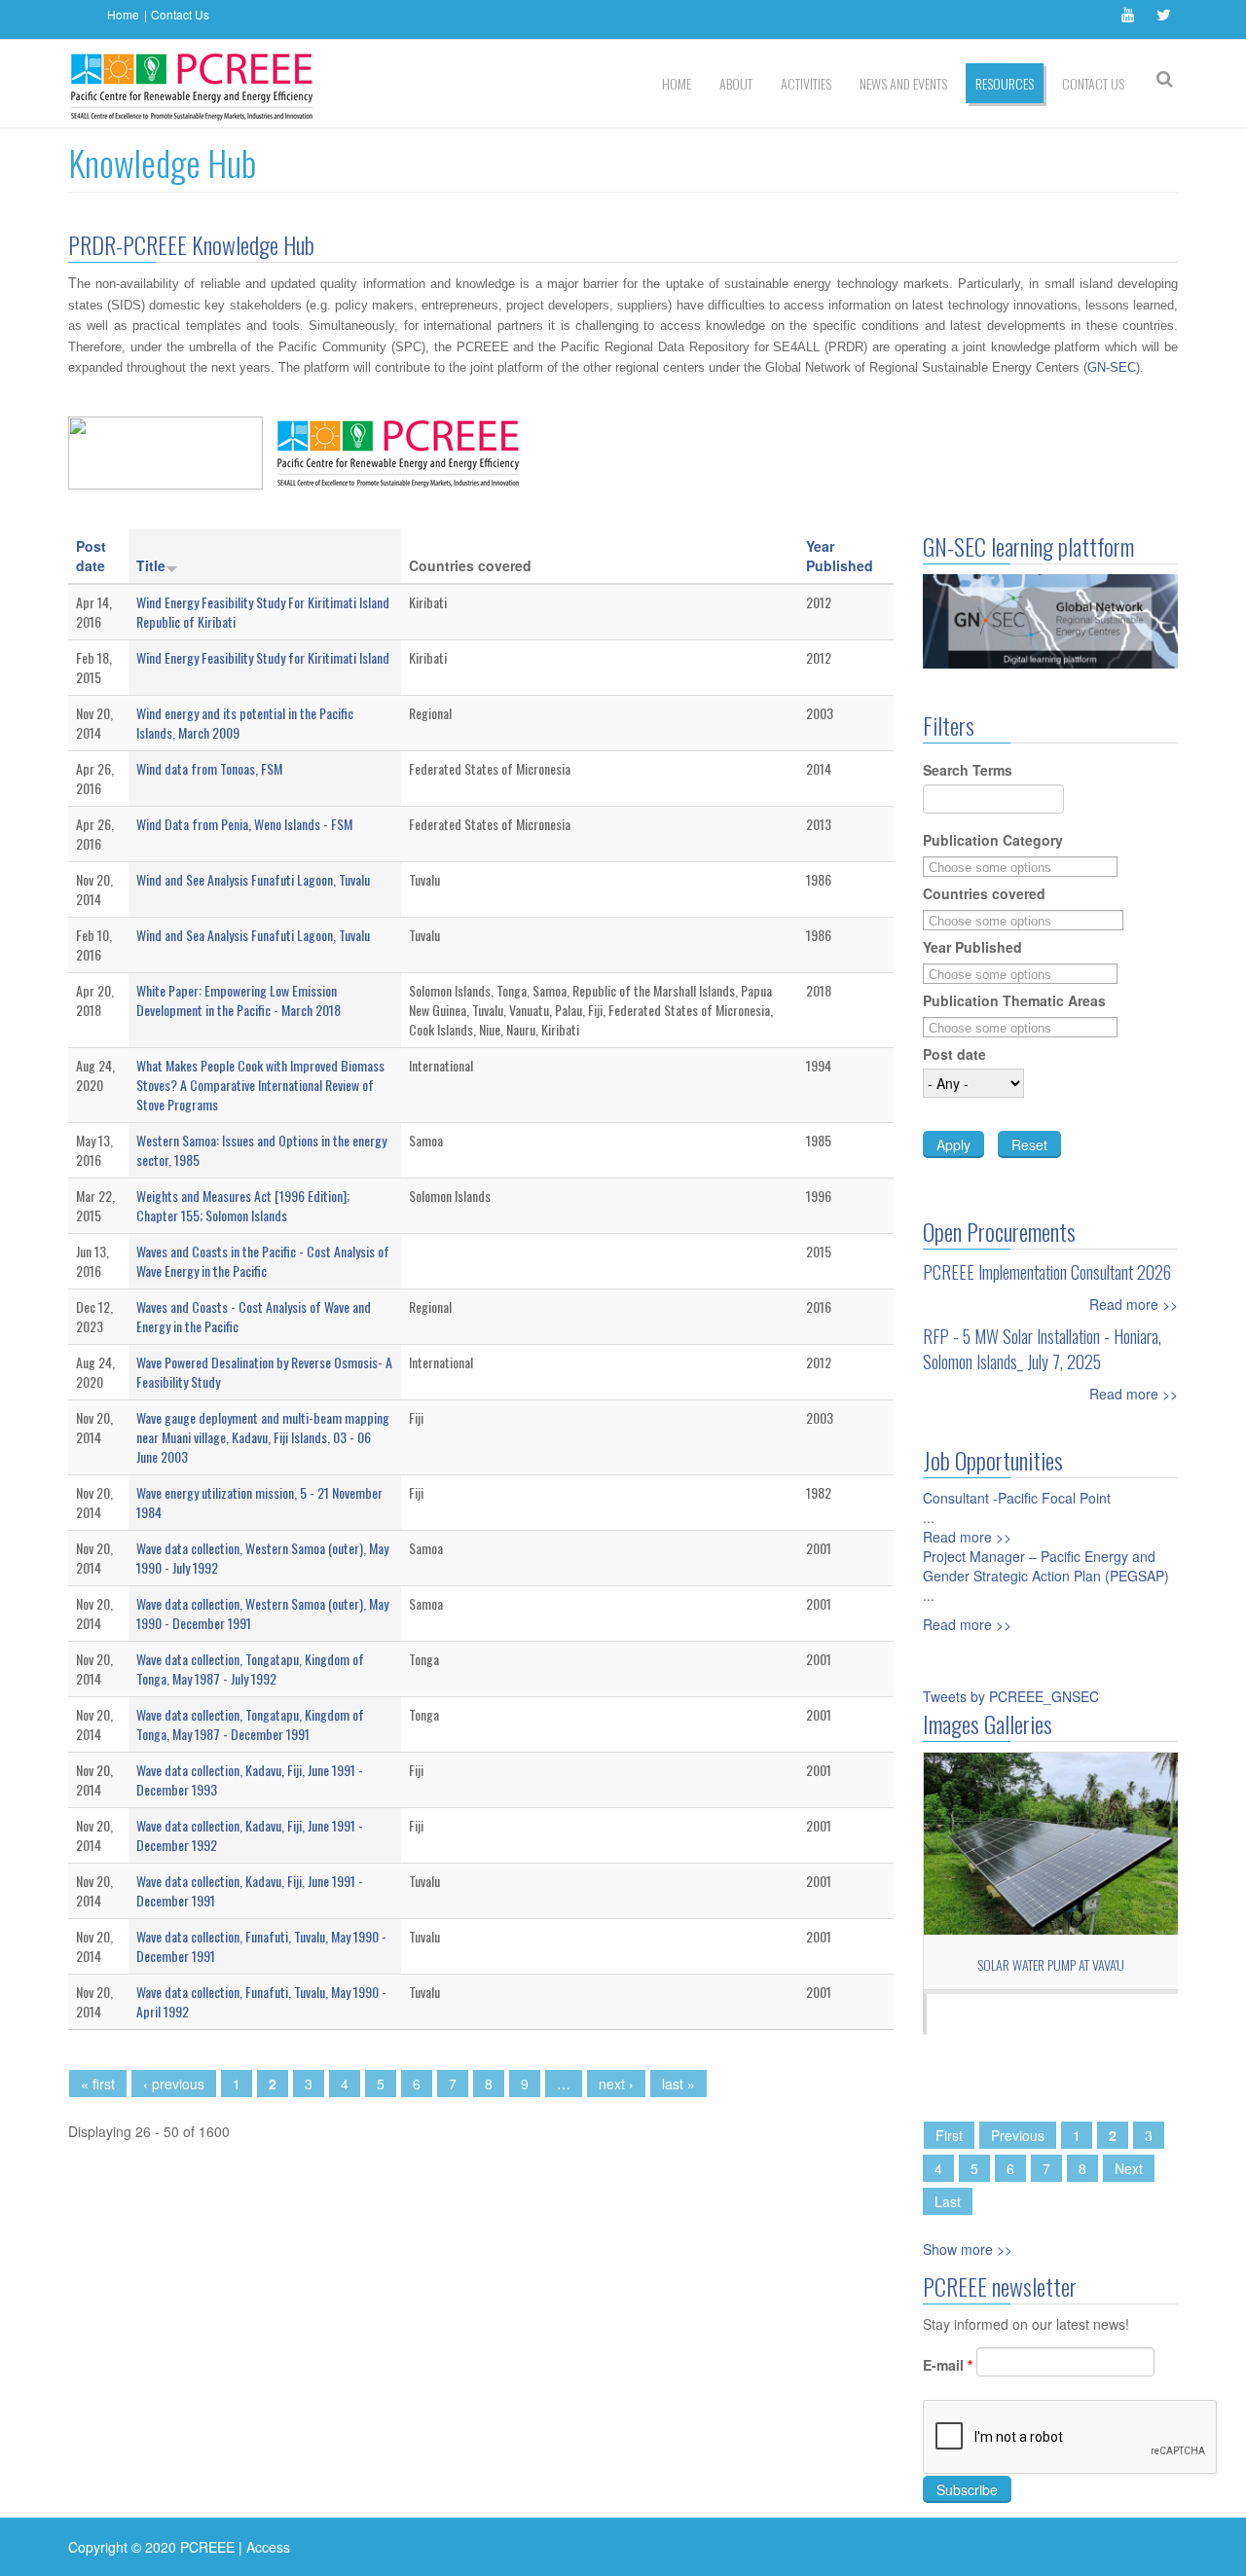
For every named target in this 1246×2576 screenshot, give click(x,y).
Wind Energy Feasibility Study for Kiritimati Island (263, 657)
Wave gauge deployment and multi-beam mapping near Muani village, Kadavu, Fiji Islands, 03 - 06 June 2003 (263, 1437)
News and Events (903, 83)
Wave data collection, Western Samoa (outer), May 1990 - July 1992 (262, 1558)
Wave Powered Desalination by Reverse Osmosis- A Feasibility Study (264, 1372)
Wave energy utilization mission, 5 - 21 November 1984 (259, 1502)
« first (98, 2084)
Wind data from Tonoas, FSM (209, 768)
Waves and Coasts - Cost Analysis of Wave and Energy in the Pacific (254, 1316)
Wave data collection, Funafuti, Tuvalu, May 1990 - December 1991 (261, 1946)
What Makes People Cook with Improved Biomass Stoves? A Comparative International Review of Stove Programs (260, 1085)
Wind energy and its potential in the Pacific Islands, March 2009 (245, 723)
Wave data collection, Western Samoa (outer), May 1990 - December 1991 (262, 1613)
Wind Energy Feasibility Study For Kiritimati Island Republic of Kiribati (263, 612)
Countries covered (984, 893)
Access (268, 2547)
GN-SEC (1112, 367)
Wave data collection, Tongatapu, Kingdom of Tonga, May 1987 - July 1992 (250, 1669)
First (949, 2135)
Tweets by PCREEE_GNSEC (1011, 1696)
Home (123, 14)
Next (1129, 2168)
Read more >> (1134, 1304)
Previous (1018, 2135)
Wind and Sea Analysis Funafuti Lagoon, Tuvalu (253, 935)
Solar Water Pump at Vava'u (1051, 1964)
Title (151, 565)
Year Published (840, 556)
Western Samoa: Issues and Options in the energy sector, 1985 (261, 1150)
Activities (806, 83)
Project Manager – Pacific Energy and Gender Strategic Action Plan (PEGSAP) (1046, 1566)
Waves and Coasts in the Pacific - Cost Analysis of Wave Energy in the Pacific (263, 1261)
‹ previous (174, 2084)
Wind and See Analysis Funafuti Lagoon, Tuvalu (253, 879)
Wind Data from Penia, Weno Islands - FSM (244, 824)
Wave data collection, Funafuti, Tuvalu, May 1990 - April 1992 (261, 2001)
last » (678, 2084)
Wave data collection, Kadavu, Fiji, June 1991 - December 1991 (250, 1890)
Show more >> (968, 2249)
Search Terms (968, 770)
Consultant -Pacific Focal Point (1017, 1498)
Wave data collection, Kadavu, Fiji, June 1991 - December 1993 (250, 1779)
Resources (1005, 83)
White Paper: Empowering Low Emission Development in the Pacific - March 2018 (238, 1000)
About (736, 83)
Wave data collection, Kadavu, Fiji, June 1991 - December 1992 (250, 1835)
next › (616, 2084)
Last (948, 2201)
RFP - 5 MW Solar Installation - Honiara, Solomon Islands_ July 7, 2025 (1042, 1349)
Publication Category (993, 840)
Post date (91, 556)
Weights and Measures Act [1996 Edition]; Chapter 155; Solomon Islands (243, 1205)
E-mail (948, 2365)
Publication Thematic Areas (1014, 1000)
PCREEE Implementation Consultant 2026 (1047, 1272)
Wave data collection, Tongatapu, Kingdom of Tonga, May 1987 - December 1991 (250, 1724)
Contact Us (180, 14)
